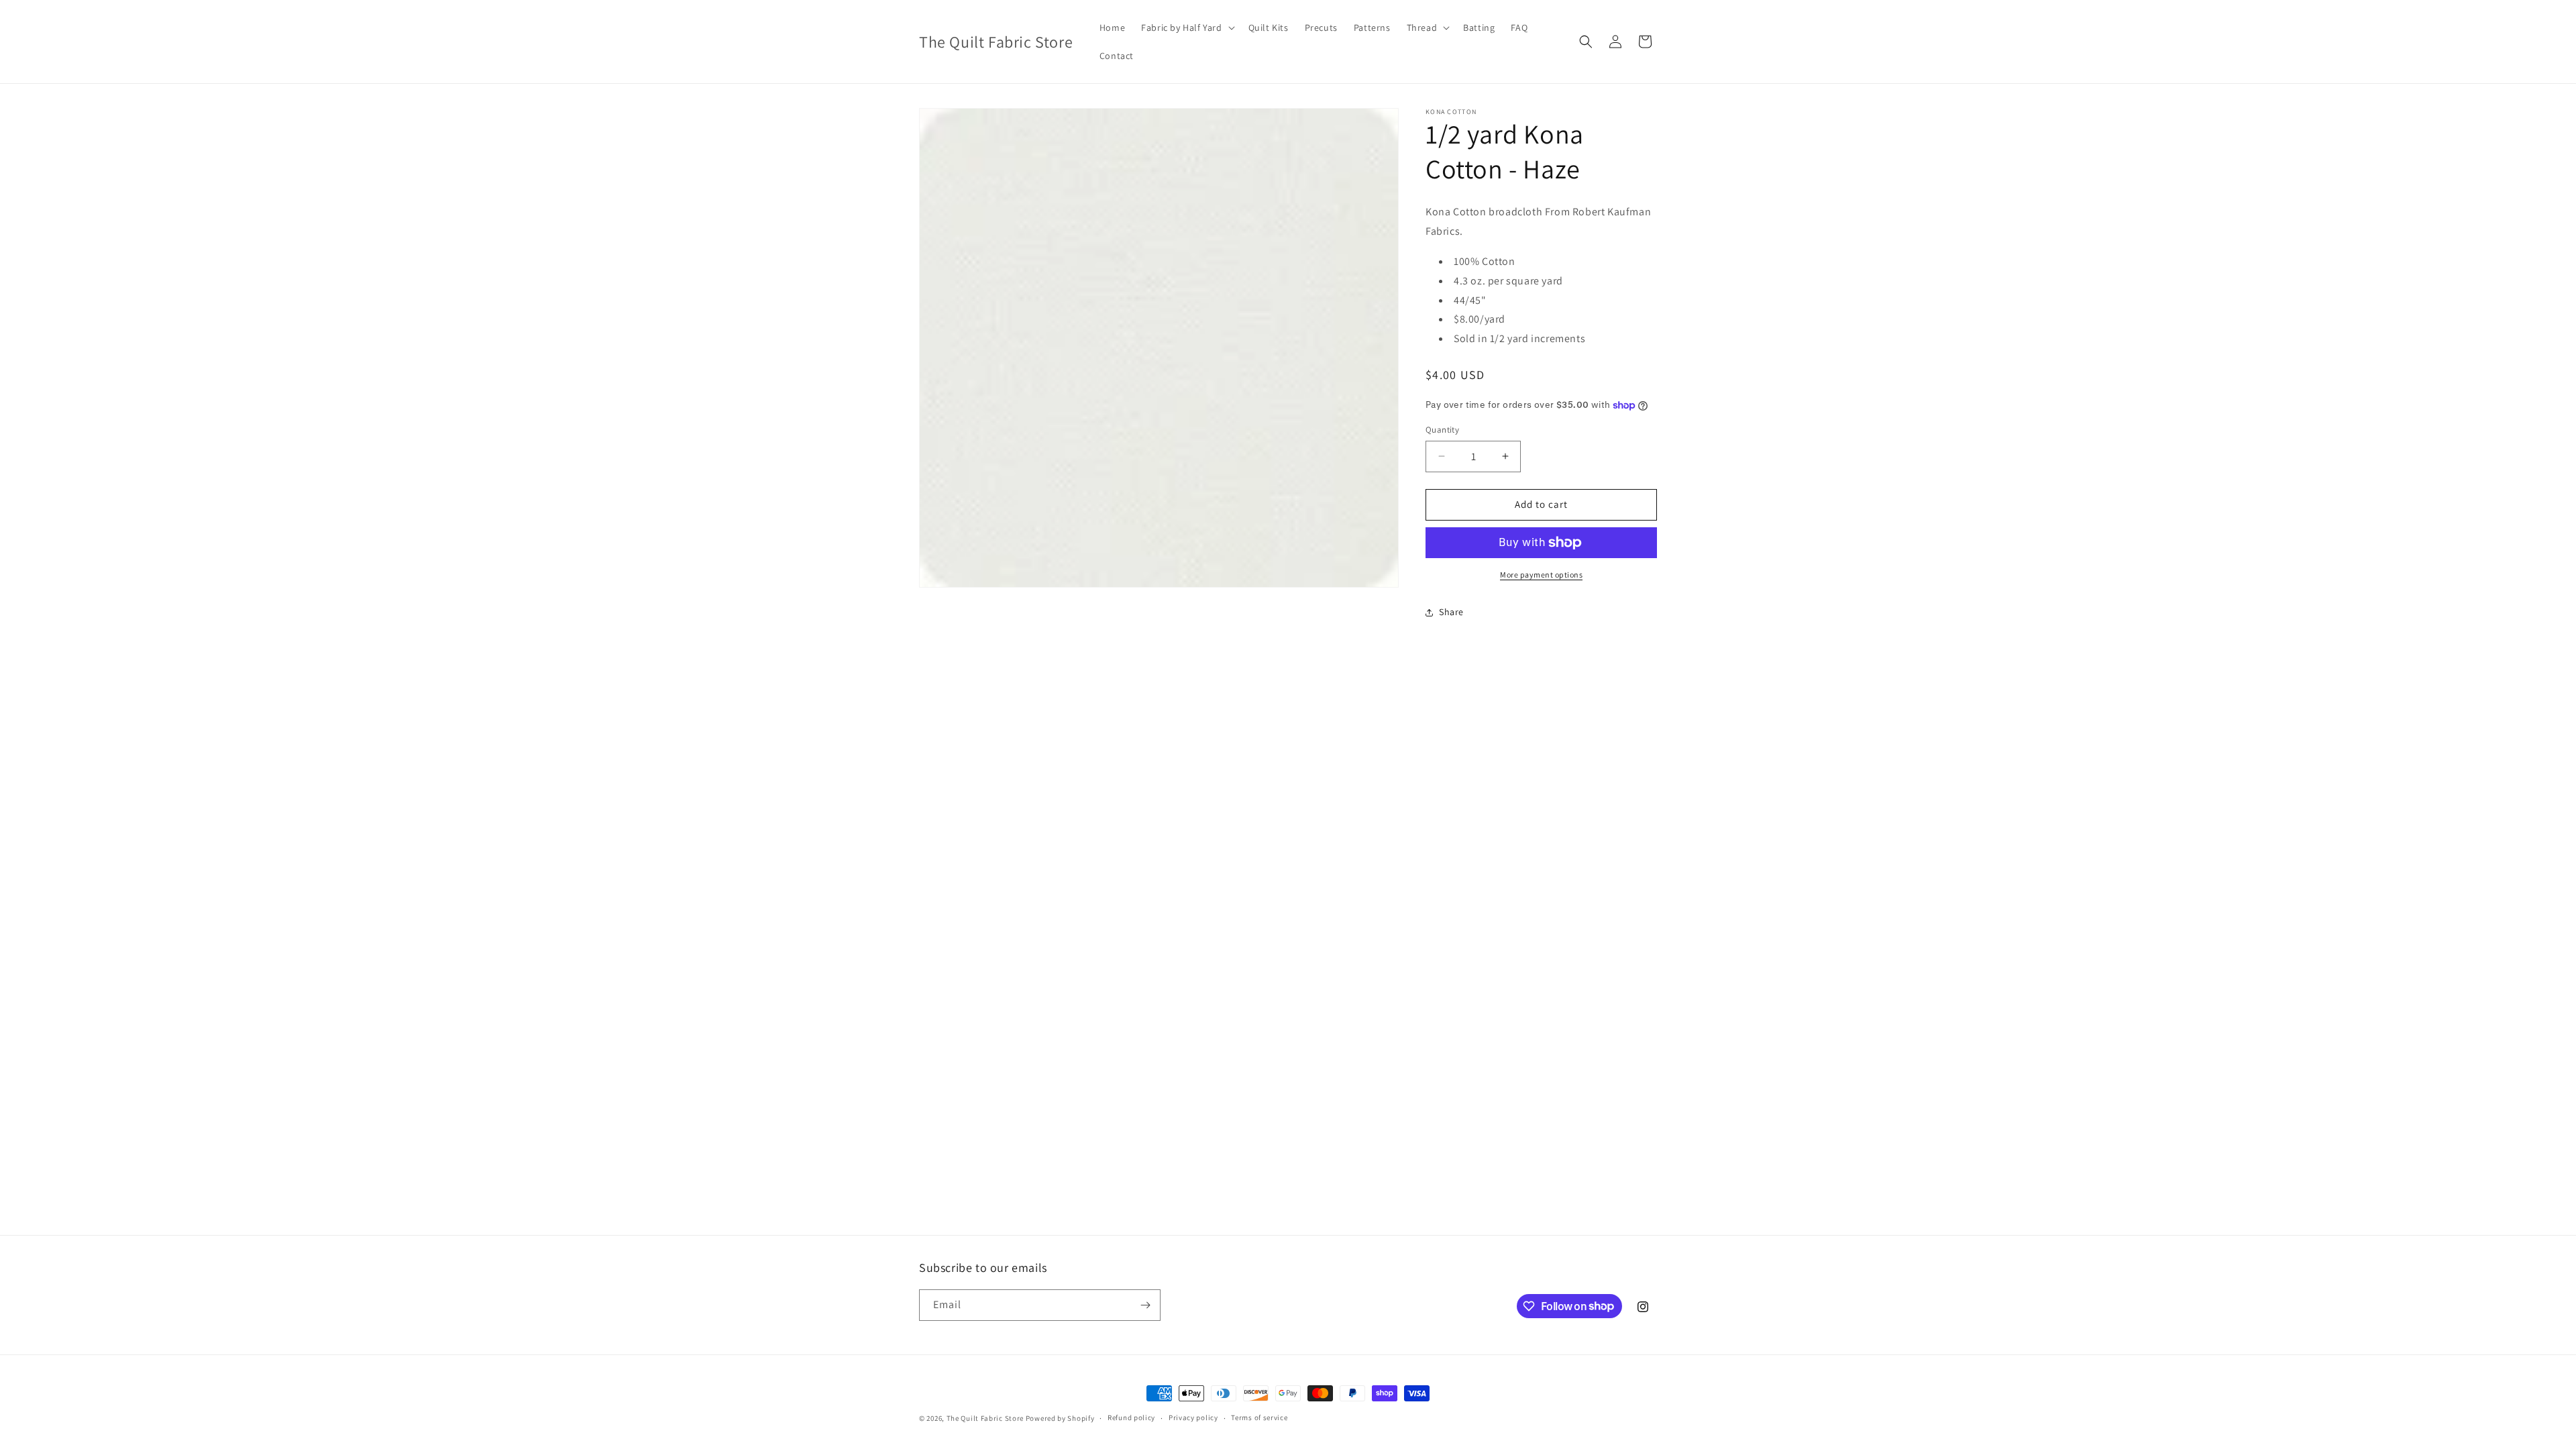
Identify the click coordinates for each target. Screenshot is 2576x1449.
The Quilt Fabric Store (985, 1418)
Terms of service (1259, 1417)
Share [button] (1451, 612)
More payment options (1541, 575)
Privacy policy (1193, 1417)
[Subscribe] (1145, 1305)
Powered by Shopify (1060, 1418)
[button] (1186, 28)
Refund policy (1131, 1417)
